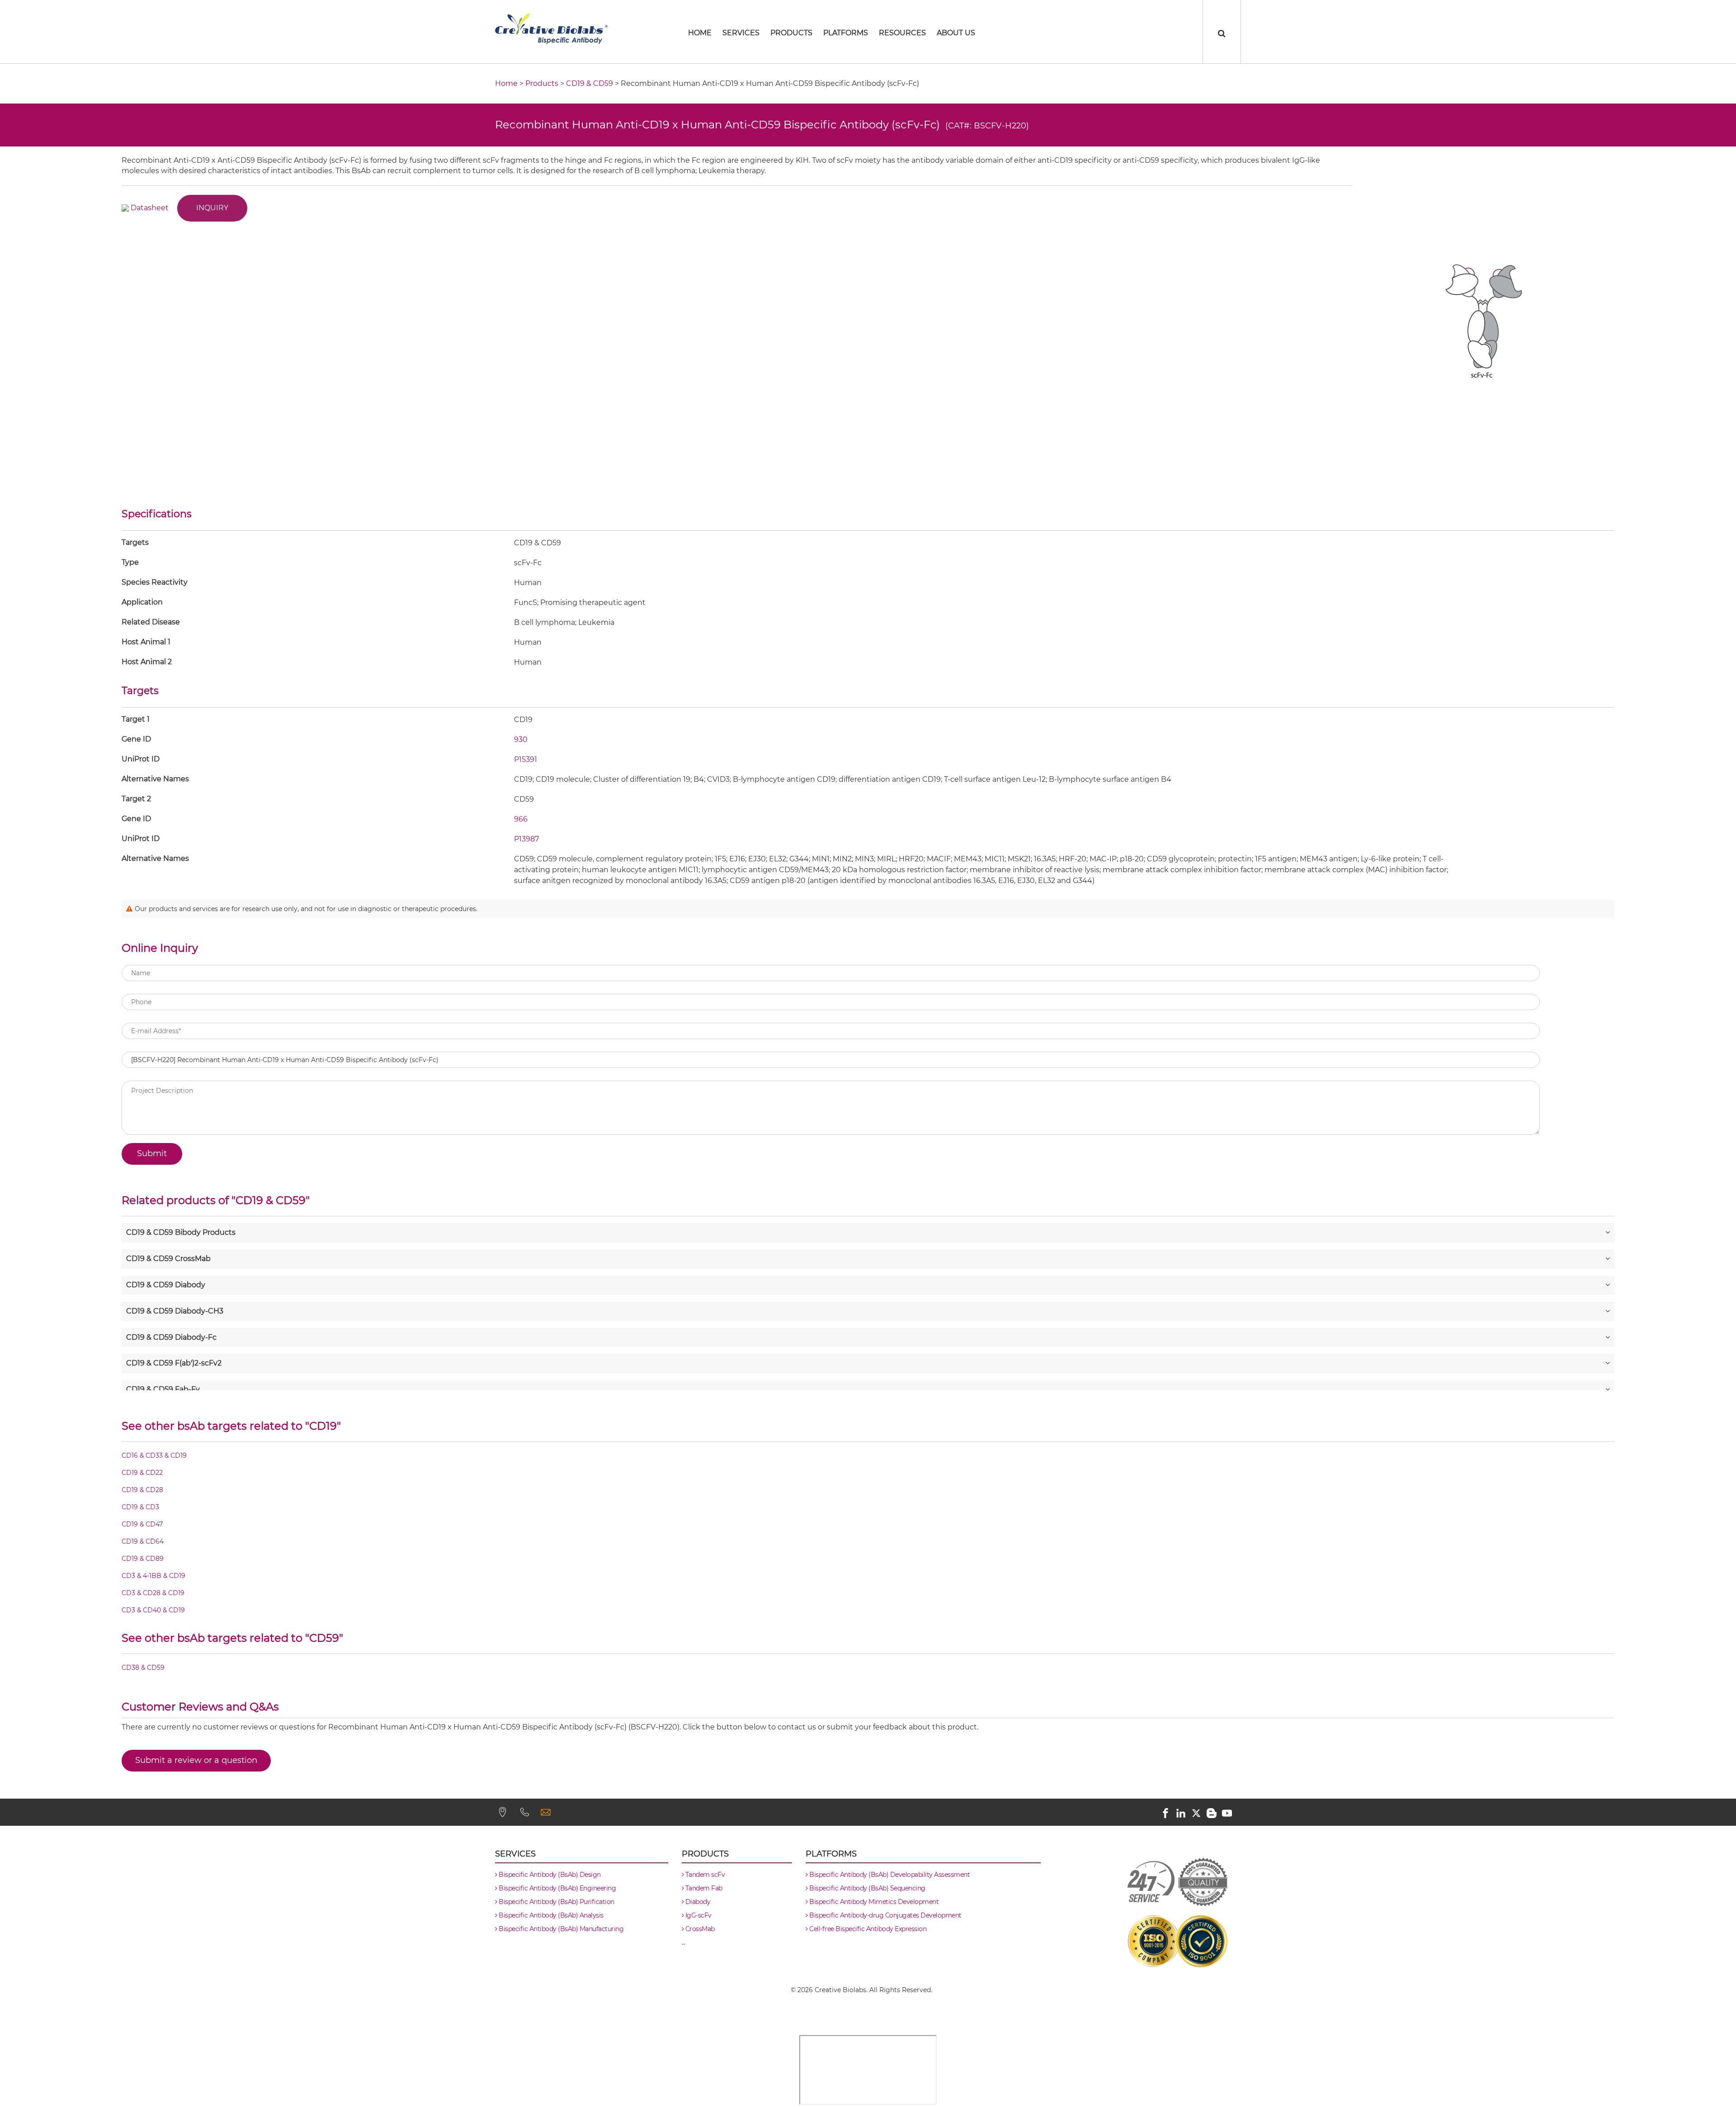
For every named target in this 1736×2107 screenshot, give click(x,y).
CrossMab (699, 1929)
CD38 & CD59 (143, 1668)
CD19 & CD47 (142, 1525)
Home (506, 83)
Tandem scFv (704, 1875)
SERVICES (741, 33)
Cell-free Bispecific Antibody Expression (867, 1929)
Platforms (846, 33)
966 (521, 819)
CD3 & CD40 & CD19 (153, 1611)
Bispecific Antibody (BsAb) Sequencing (867, 1888)
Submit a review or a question (196, 1760)
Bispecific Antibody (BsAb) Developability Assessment (889, 1875)
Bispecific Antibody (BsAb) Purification (556, 1902)
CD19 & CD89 (143, 1559)
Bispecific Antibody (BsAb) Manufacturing (560, 1929)
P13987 (526, 839)
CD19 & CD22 (142, 1473)
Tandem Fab (703, 1888)
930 (521, 739)
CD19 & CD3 (140, 1507)
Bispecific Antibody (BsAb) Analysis (550, 1915)
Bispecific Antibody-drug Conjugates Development (885, 1915)
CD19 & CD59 (590, 83)
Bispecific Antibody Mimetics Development (873, 1902)
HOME (700, 33)
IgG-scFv (698, 1915)
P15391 (526, 759)
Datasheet (150, 207)
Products (791, 33)
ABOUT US (956, 33)
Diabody (697, 1902)
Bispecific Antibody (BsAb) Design (549, 1875)
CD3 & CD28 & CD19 (153, 1593)
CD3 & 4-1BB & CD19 (153, 1576)
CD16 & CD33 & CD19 (154, 1456)
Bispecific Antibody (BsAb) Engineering (557, 1888)
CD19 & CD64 (143, 1542)
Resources (902, 33)
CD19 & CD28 (142, 1490)
